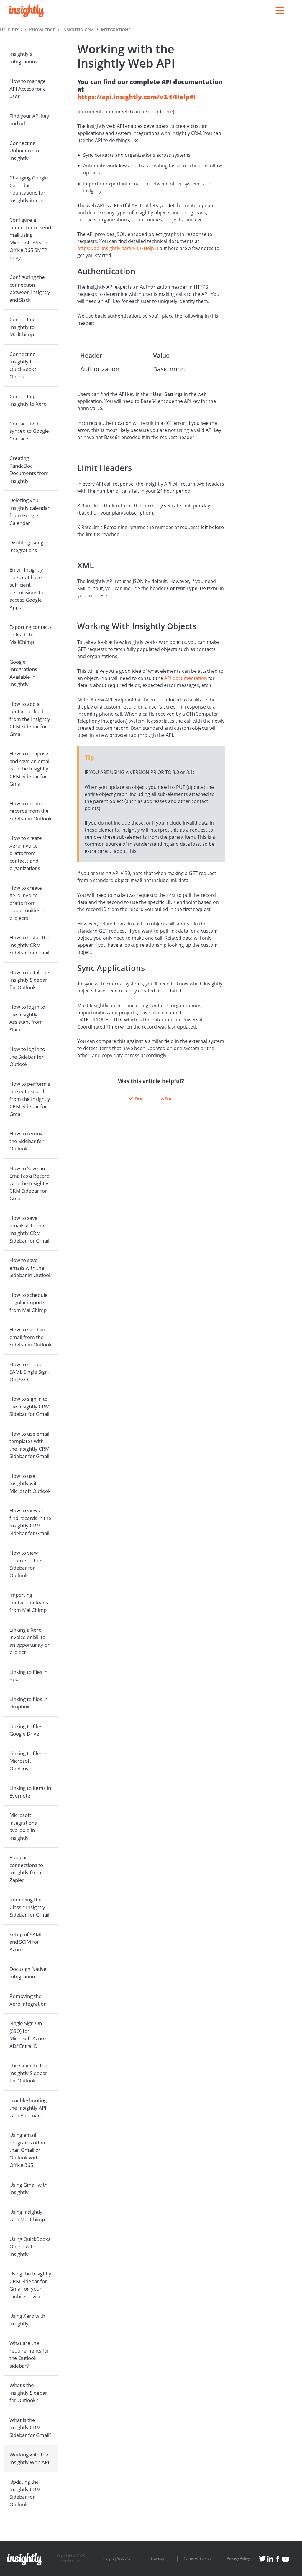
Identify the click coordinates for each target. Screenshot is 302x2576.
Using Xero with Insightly (27, 2320)
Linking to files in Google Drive (28, 1730)
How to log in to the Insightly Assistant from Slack (27, 1018)
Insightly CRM (78, 30)
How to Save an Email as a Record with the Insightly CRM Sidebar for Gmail (29, 1183)
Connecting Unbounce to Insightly (24, 151)
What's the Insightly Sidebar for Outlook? (28, 2393)
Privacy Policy (238, 2559)
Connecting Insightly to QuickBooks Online (23, 365)
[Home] (27, 11)
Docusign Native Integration (28, 1973)
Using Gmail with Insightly (28, 2189)
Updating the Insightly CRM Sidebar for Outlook (25, 2493)
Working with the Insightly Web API (29, 2458)
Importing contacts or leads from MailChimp (29, 1602)
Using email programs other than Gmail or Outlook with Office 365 (28, 2150)
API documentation (186, 678)
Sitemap (157, 2559)
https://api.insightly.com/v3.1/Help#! (136, 97)
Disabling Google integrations (28, 546)
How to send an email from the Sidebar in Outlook (31, 1337)
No (168, 1098)
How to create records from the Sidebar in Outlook (31, 811)
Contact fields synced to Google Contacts (29, 431)
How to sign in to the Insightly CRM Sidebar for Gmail (29, 1406)
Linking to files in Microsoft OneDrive (28, 1761)
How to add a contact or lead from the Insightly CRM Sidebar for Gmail (30, 719)
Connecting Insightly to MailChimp (22, 327)
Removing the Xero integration (28, 2000)
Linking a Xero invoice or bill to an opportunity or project (29, 1641)
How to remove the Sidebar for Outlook (27, 1141)
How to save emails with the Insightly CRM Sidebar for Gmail (29, 1229)
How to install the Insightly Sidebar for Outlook (29, 980)
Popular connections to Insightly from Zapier (26, 1869)
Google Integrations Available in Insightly (23, 673)
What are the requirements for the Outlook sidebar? (29, 2354)
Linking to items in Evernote (30, 1792)
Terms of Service (198, 2559)
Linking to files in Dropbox (28, 1703)
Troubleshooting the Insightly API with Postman (28, 2108)
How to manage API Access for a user (28, 89)
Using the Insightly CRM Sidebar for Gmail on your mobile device (30, 2285)
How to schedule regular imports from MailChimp (29, 1302)
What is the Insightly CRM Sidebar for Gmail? (30, 2428)
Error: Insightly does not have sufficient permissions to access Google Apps (26, 589)
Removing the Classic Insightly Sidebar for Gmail (29, 1907)
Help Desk (11, 30)
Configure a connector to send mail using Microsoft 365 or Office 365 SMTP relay (30, 239)
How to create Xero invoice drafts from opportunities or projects (28, 903)
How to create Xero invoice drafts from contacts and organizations (26, 853)
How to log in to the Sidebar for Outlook (27, 1057)
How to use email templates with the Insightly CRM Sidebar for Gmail (29, 1445)
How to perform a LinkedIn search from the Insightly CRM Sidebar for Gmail (30, 1099)
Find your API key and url (29, 120)
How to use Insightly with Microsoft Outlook (30, 1483)
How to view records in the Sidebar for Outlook (25, 1564)
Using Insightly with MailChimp (27, 2216)
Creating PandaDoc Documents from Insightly (29, 469)
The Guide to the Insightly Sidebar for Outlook (28, 2073)
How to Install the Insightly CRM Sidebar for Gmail (29, 945)
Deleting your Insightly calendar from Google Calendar (29, 512)
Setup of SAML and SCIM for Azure (26, 1942)
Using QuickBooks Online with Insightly (30, 2247)
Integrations (116, 30)
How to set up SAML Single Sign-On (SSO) (29, 1372)
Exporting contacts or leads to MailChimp (31, 634)
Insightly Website (117, 2559)
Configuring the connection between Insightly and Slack (30, 288)
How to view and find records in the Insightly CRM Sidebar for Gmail (30, 1522)
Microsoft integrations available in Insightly (23, 1826)
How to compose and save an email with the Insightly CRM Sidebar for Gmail (30, 769)
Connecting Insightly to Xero (28, 400)
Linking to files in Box (28, 1676)
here (168, 112)
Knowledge (42, 30)
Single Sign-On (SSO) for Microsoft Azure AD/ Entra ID (28, 2035)
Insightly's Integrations (23, 58)
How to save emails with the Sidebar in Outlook (31, 1268)
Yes (138, 1098)
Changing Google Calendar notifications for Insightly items (29, 189)
